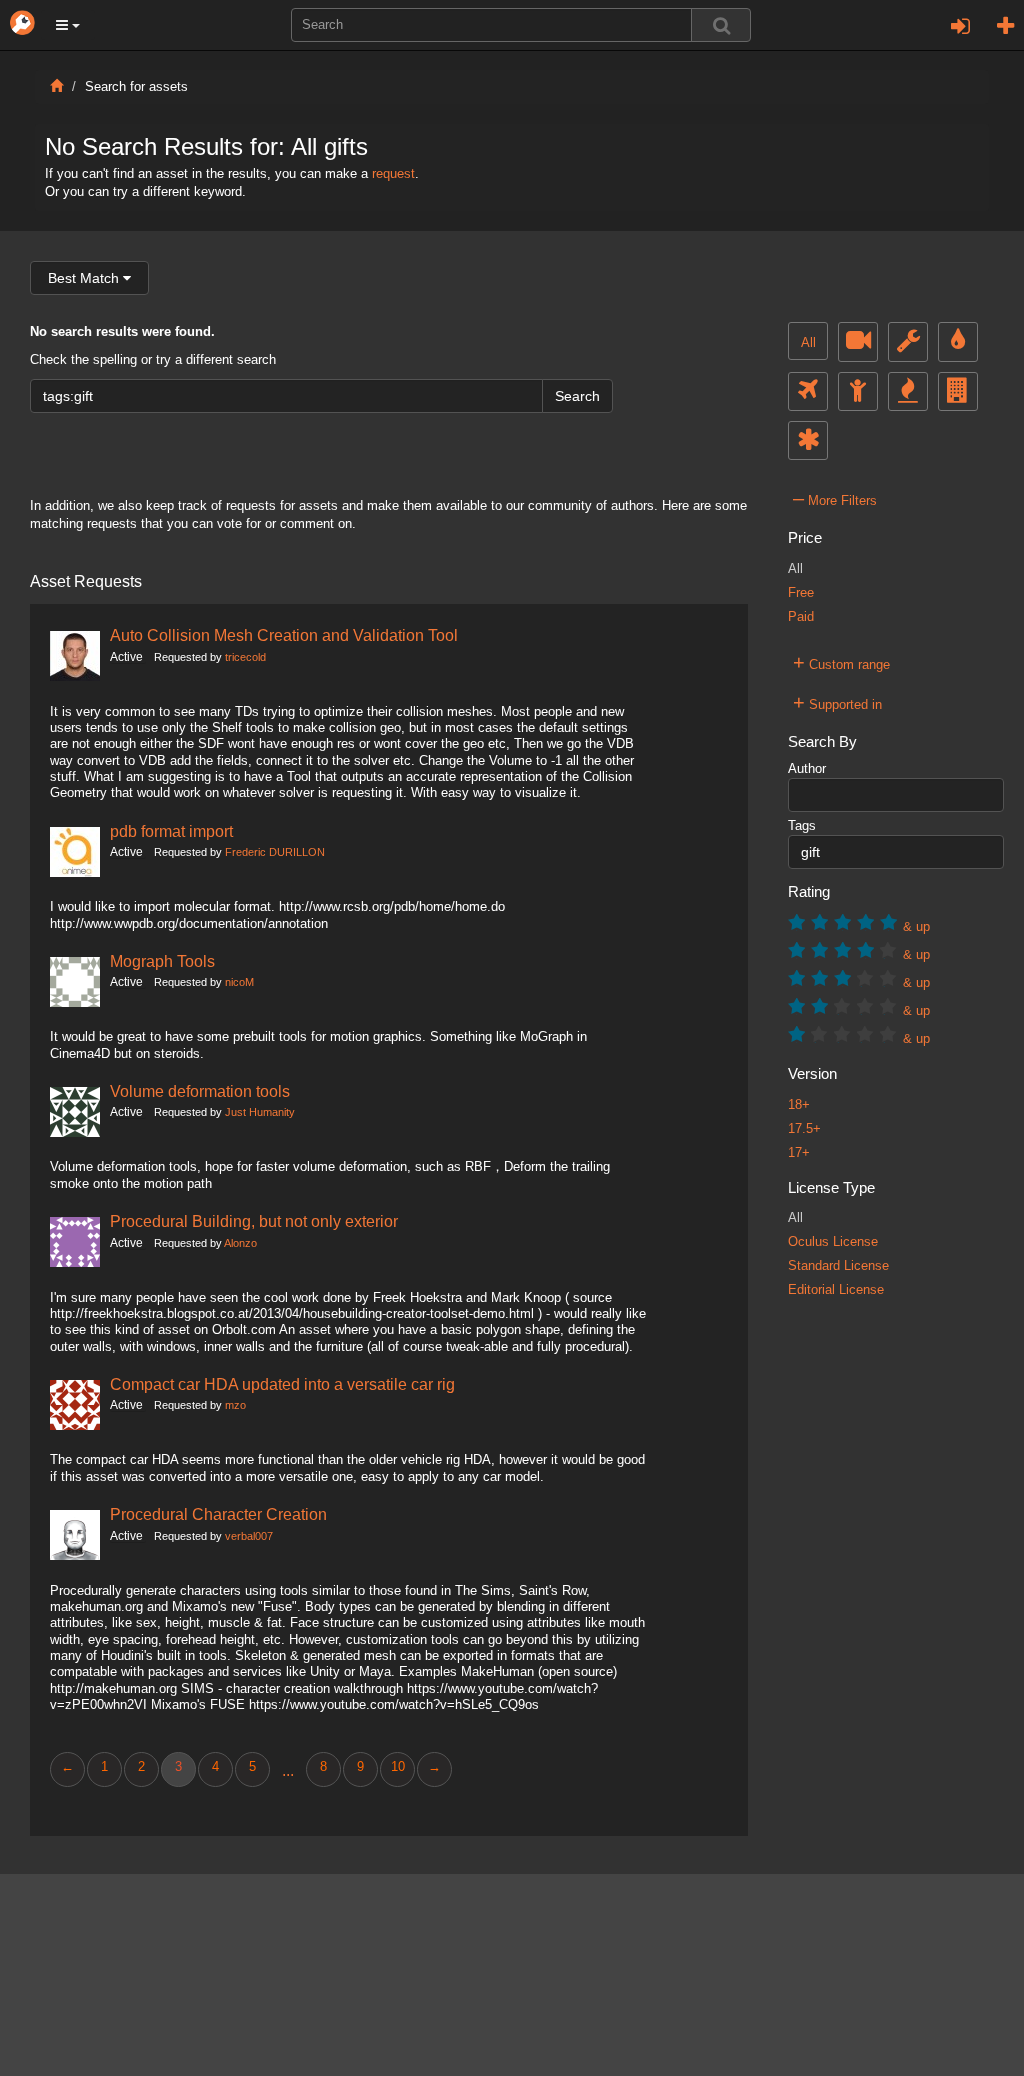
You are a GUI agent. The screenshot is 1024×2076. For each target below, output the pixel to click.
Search (577, 396)
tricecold (245, 657)
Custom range (841, 662)
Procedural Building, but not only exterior (254, 1221)
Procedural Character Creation (218, 1514)
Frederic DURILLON (275, 852)
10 (398, 1767)
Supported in (837, 702)
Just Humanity (260, 1112)
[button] (68, 25)
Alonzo (240, 1243)
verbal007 (249, 1536)
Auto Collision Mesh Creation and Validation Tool (284, 635)
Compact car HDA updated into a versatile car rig (282, 1384)
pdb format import (171, 831)
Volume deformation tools (200, 1091)
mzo (235, 1405)
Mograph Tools (162, 961)
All (808, 343)
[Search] (721, 25)
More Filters (835, 498)
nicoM (239, 982)
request (393, 174)
